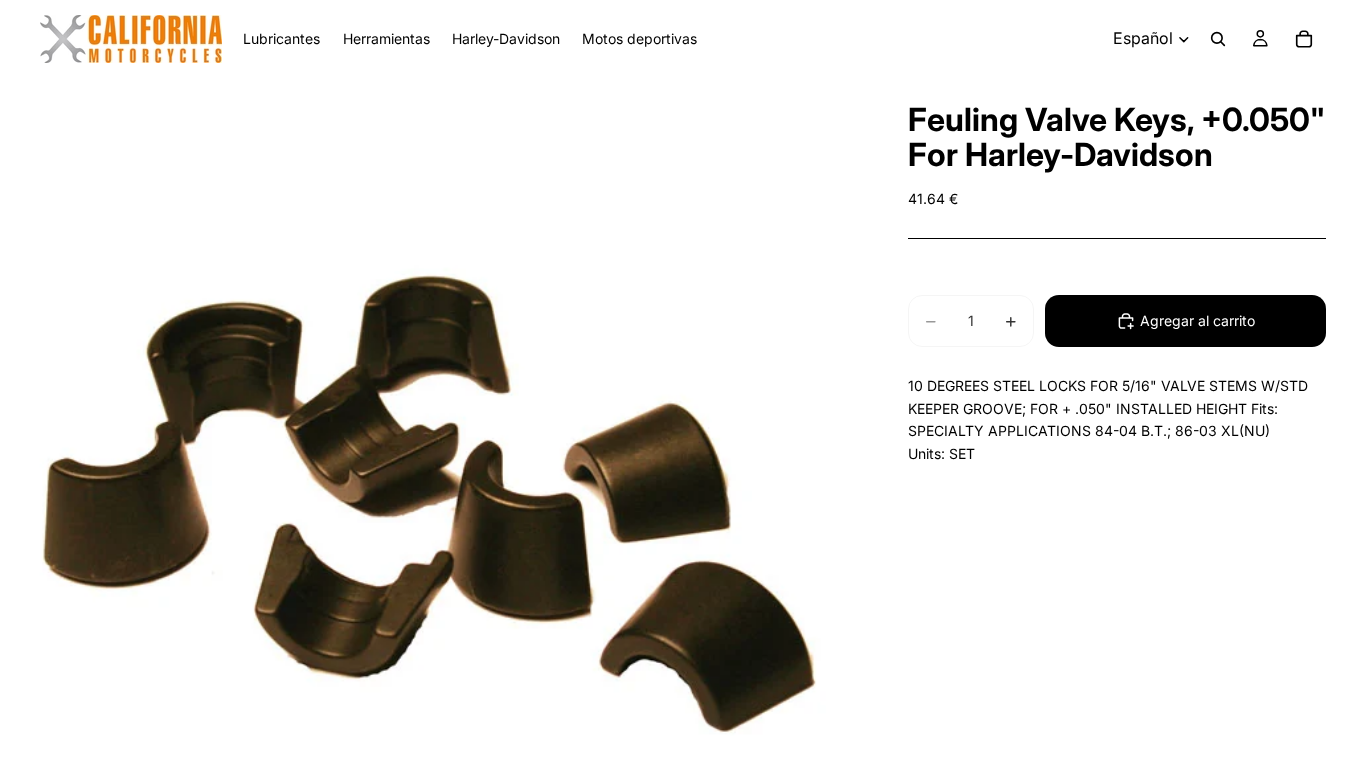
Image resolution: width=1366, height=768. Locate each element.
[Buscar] (1218, 39)
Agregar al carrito (1197, 320)
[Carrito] (1304, 39)
